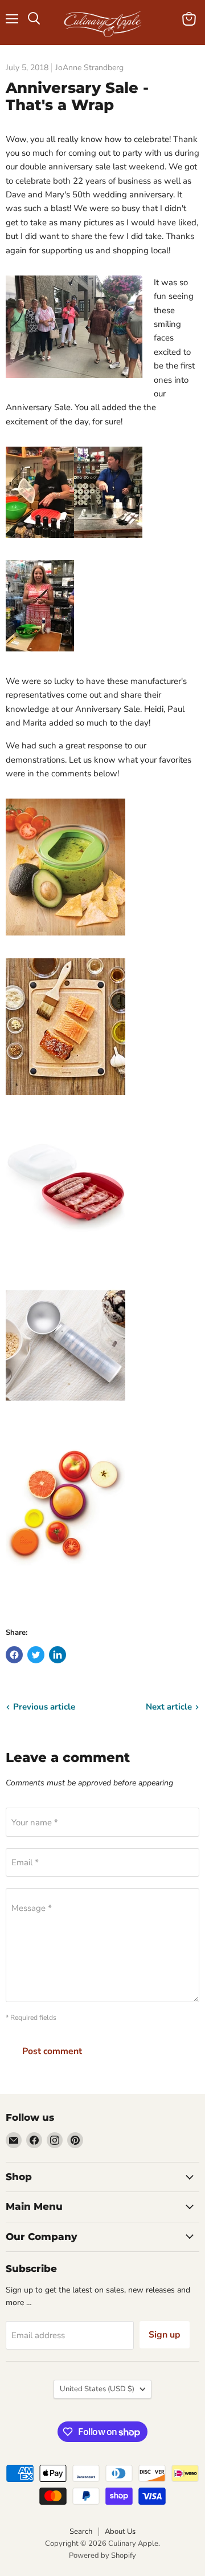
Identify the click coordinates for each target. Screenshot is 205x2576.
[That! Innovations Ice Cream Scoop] (65, 1420)
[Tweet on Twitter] (36, 1655)
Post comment (52, 2051)
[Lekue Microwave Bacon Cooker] (65, 1261)
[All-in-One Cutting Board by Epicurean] (65, 1101)
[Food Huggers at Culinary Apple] (65, 1579)
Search (81, 2532)
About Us (120, 2532)
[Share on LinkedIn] (58, 1655)
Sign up (165, 2335)
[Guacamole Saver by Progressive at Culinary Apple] (65, 942)
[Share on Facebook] (14, 1655)
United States (97, 2389)
